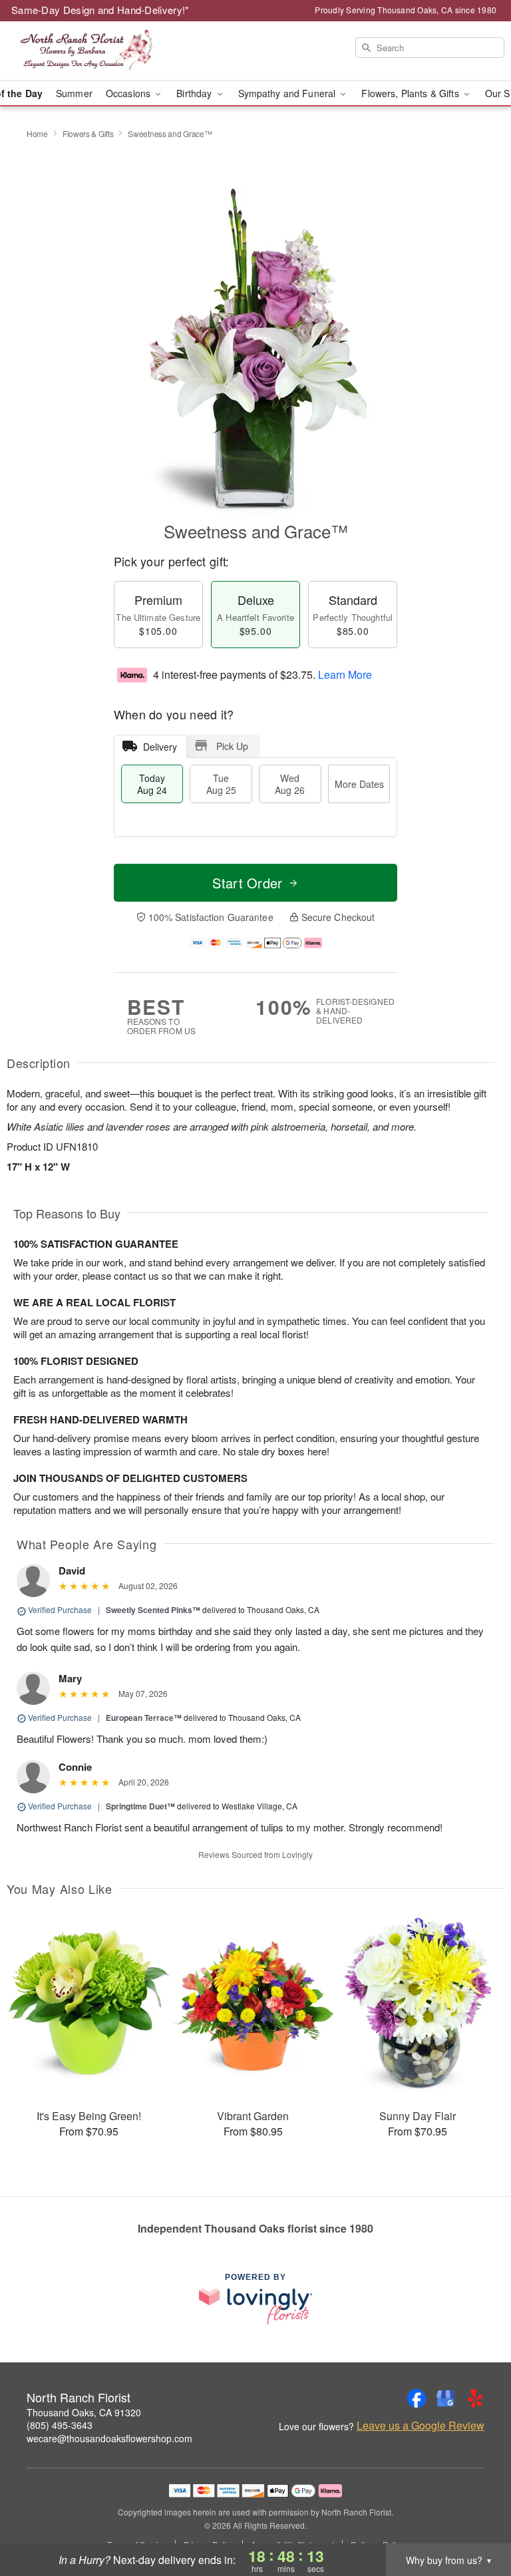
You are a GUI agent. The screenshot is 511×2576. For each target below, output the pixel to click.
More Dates (359, 784)
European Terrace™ (144, 1718)
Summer (74, 93)
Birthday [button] (195, 93)
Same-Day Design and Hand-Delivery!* (100, 10)
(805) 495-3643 (60, 2425)
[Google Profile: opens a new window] (446, 2398)
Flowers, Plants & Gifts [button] (411, 93)
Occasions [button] (129, 93)
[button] (476, 2519)
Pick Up (232, 746)
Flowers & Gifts (88, 133)
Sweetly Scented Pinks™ (153, 1610)
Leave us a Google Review (421, 2426)
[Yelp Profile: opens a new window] (475, 2398)
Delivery (160, 747)
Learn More (345, 674)
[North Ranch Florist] (88, 51)
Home (37, 133)
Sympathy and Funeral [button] (288, 93)
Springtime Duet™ (140, 1806)
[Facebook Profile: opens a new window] (417, 2398)
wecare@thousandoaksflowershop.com (109, 2438)
